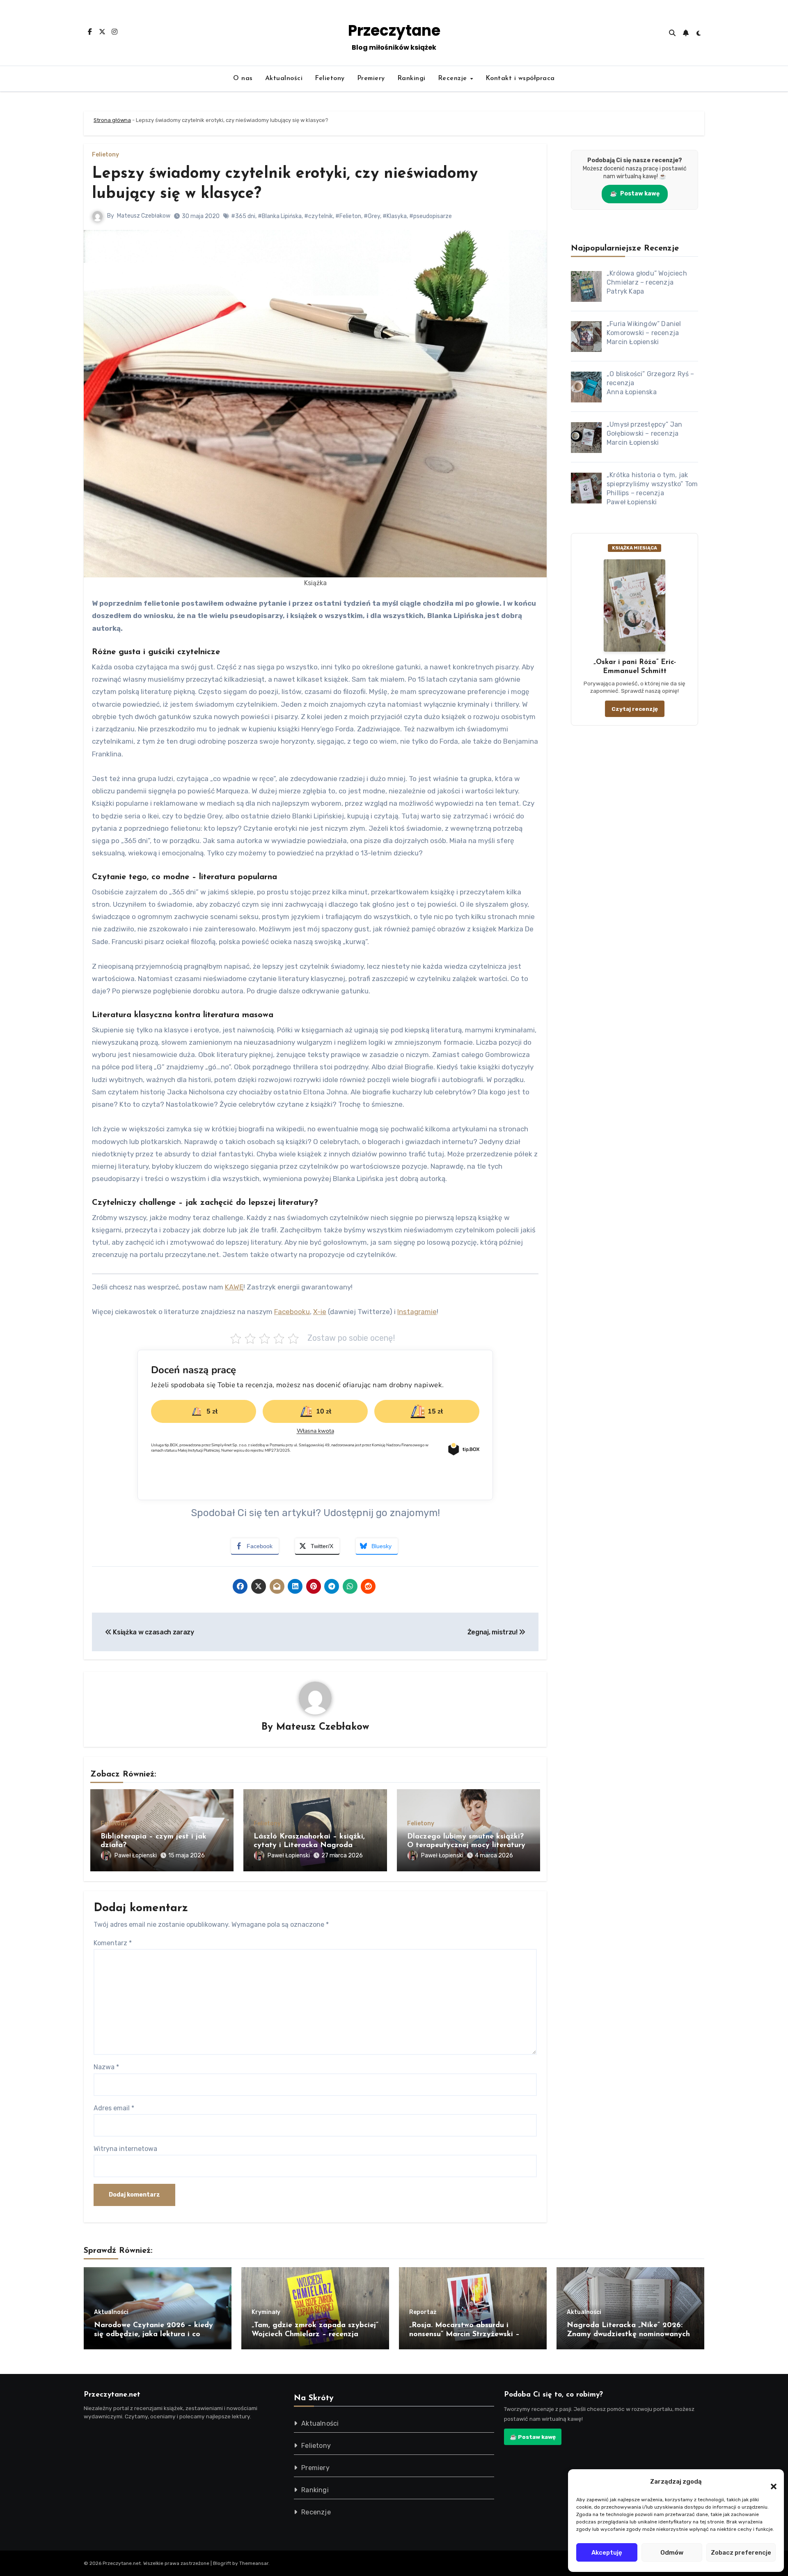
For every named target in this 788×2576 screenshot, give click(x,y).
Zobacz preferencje (741, 2553)
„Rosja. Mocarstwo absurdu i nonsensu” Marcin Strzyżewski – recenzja (464, 2334)
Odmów (672, 2553)
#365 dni (243, 216)
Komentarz (113, 1943)
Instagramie (417, 1312)
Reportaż (423, 2312)
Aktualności (284, 78)
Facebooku (292, 1312)
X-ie (320, 1312)
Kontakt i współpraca (520, 78)
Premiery (371, 78)
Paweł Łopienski (136, 1856)
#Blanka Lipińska (280, 216)
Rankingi (411, 78)
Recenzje (454, 78)
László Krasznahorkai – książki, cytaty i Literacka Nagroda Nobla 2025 (309, 1846)
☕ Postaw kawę (533, 2437)
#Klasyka (395, 216)
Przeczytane (394, 31)
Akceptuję (607, 2553)
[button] (770, 2482)
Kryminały (266, 2312)
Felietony (330, 78)
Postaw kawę (635, 194)
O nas (243, 78)
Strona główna (112, 120)
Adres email (114, 2108)
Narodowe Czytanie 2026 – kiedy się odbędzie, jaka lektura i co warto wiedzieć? (153, 2334)
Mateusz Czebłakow (144, 216)
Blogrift (222, 2563)
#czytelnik (318, 216)
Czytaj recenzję (635, 709)
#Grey (372, 216)
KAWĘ (234, 1287)
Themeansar (254, 2563)
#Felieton (348, 216)
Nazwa (106, 2067)
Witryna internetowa (125, 2149)
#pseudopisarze (431, 216)
